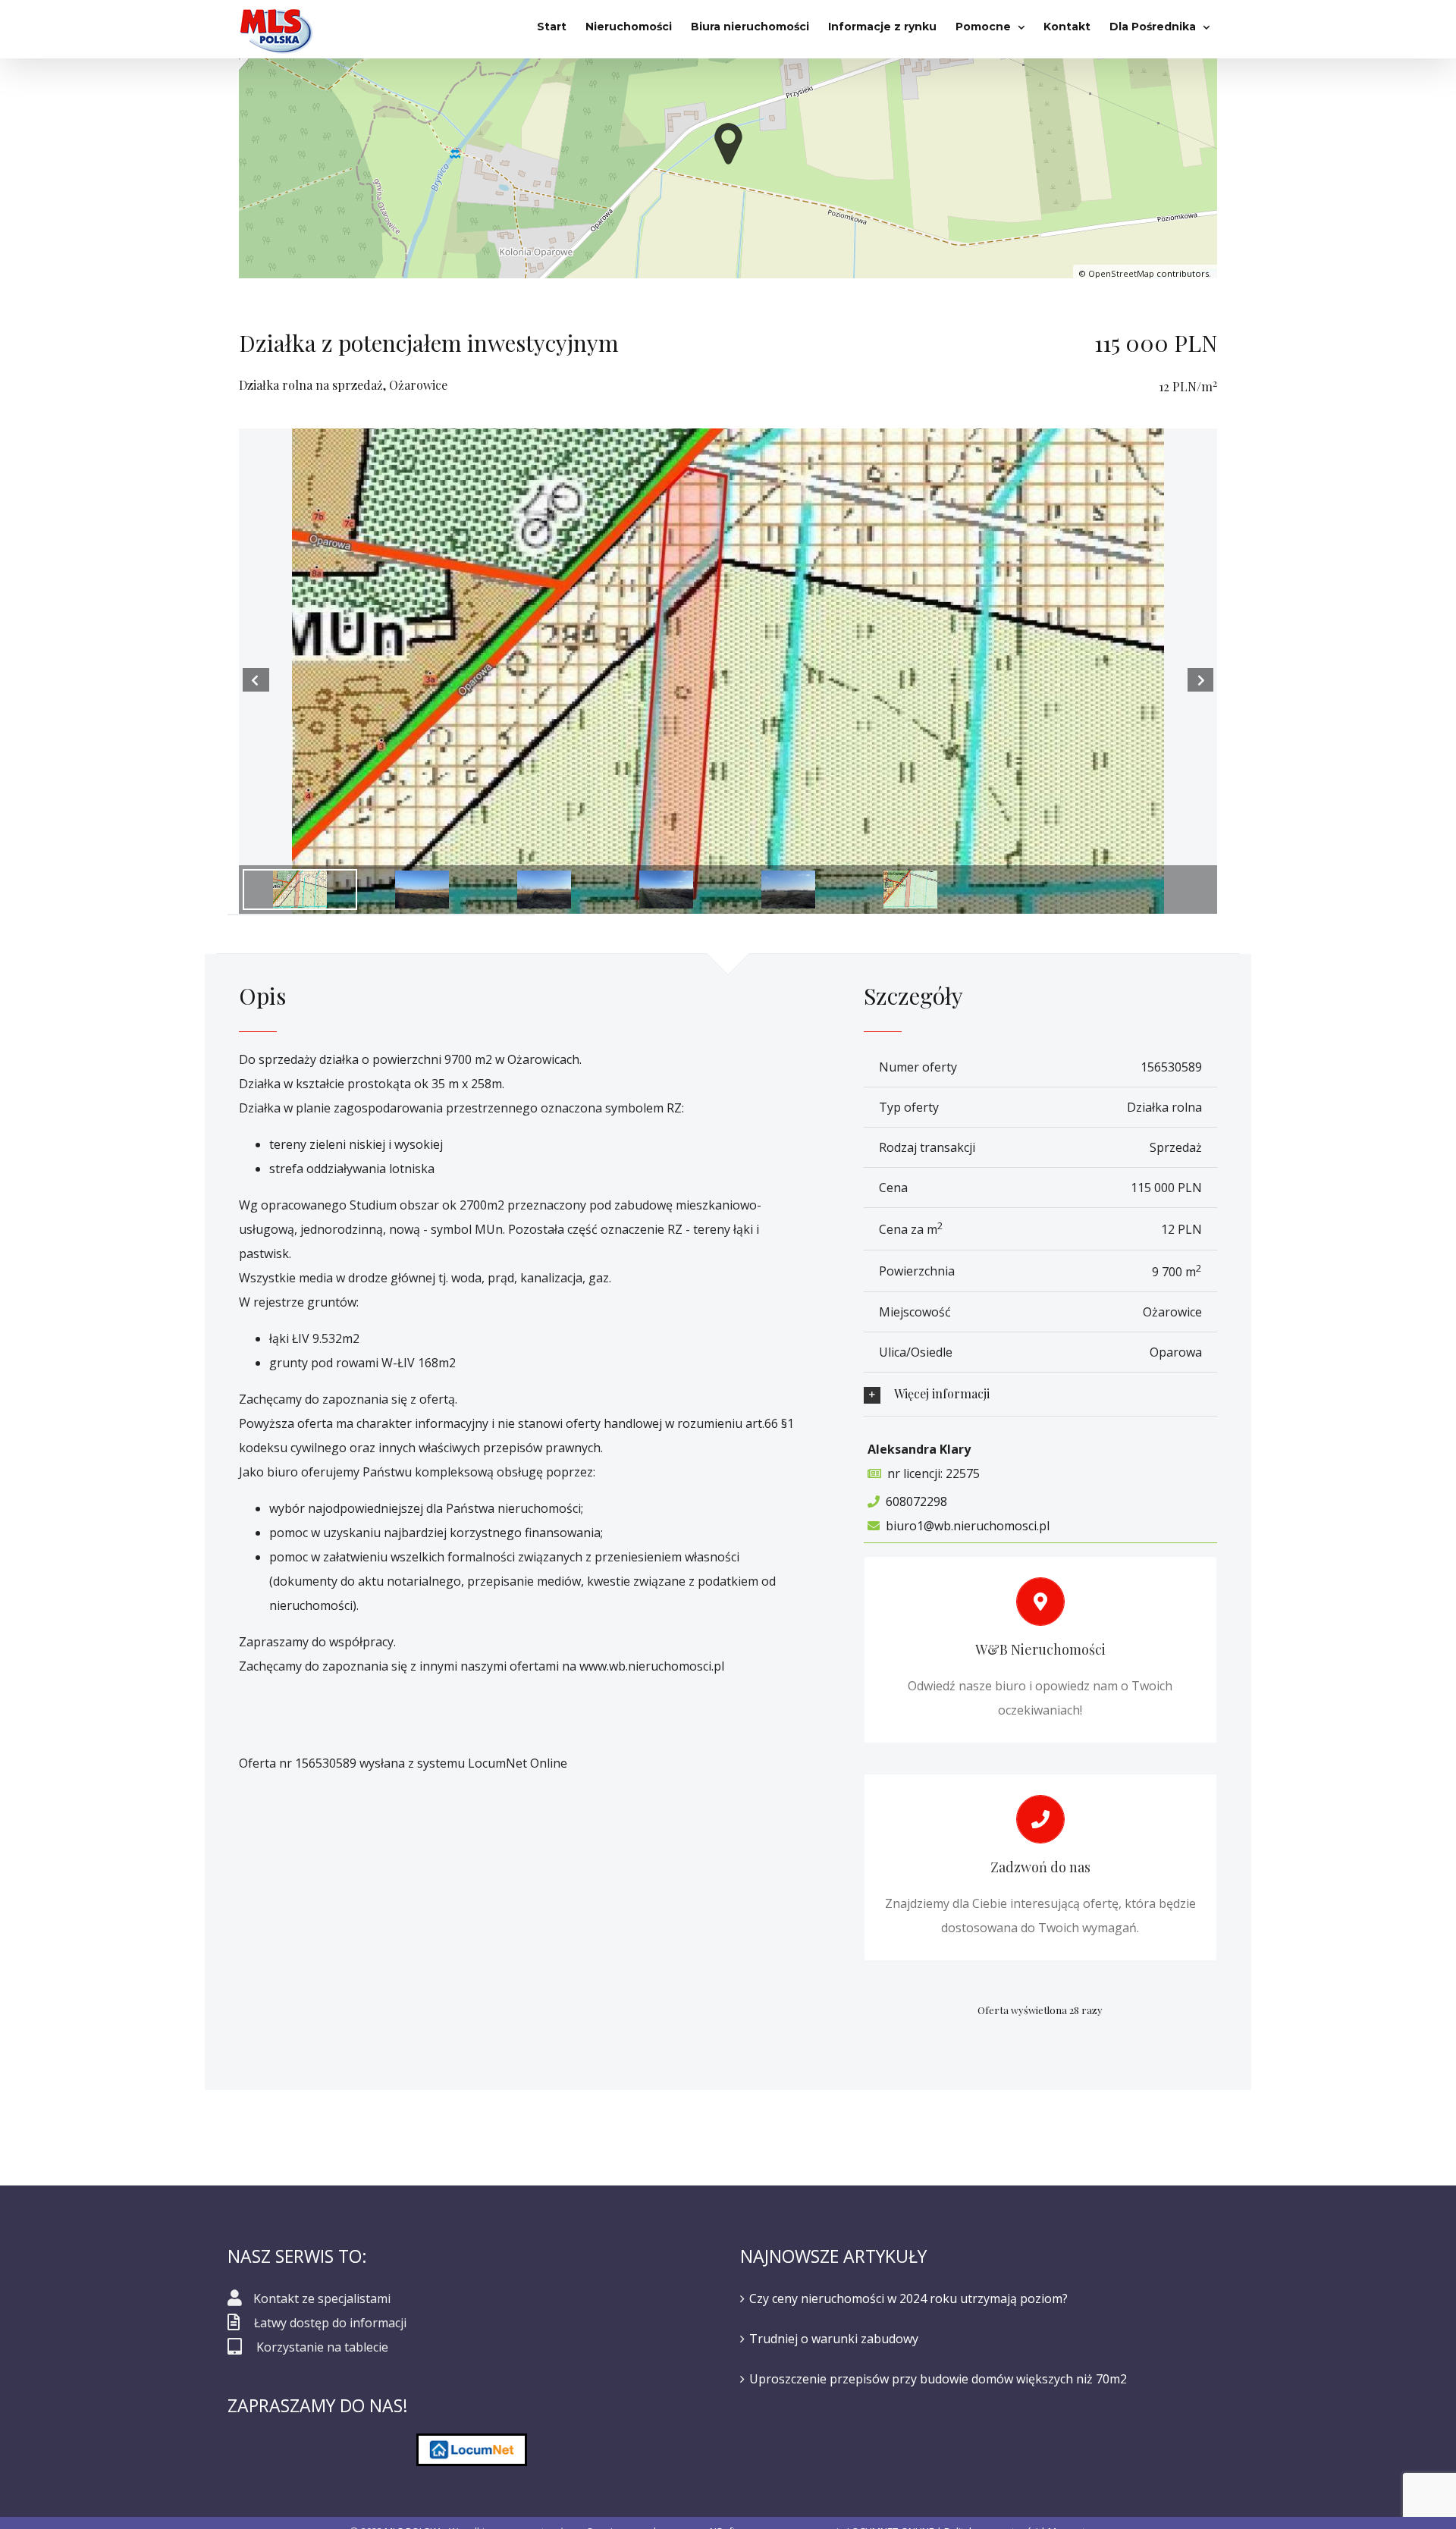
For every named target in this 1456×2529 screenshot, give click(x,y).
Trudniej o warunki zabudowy (834, 2339)
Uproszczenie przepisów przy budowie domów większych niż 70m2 (938, 2379)
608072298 (916, 1501)
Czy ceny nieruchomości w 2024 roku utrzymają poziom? (908, 2298)
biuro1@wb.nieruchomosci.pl (968, 1526)
